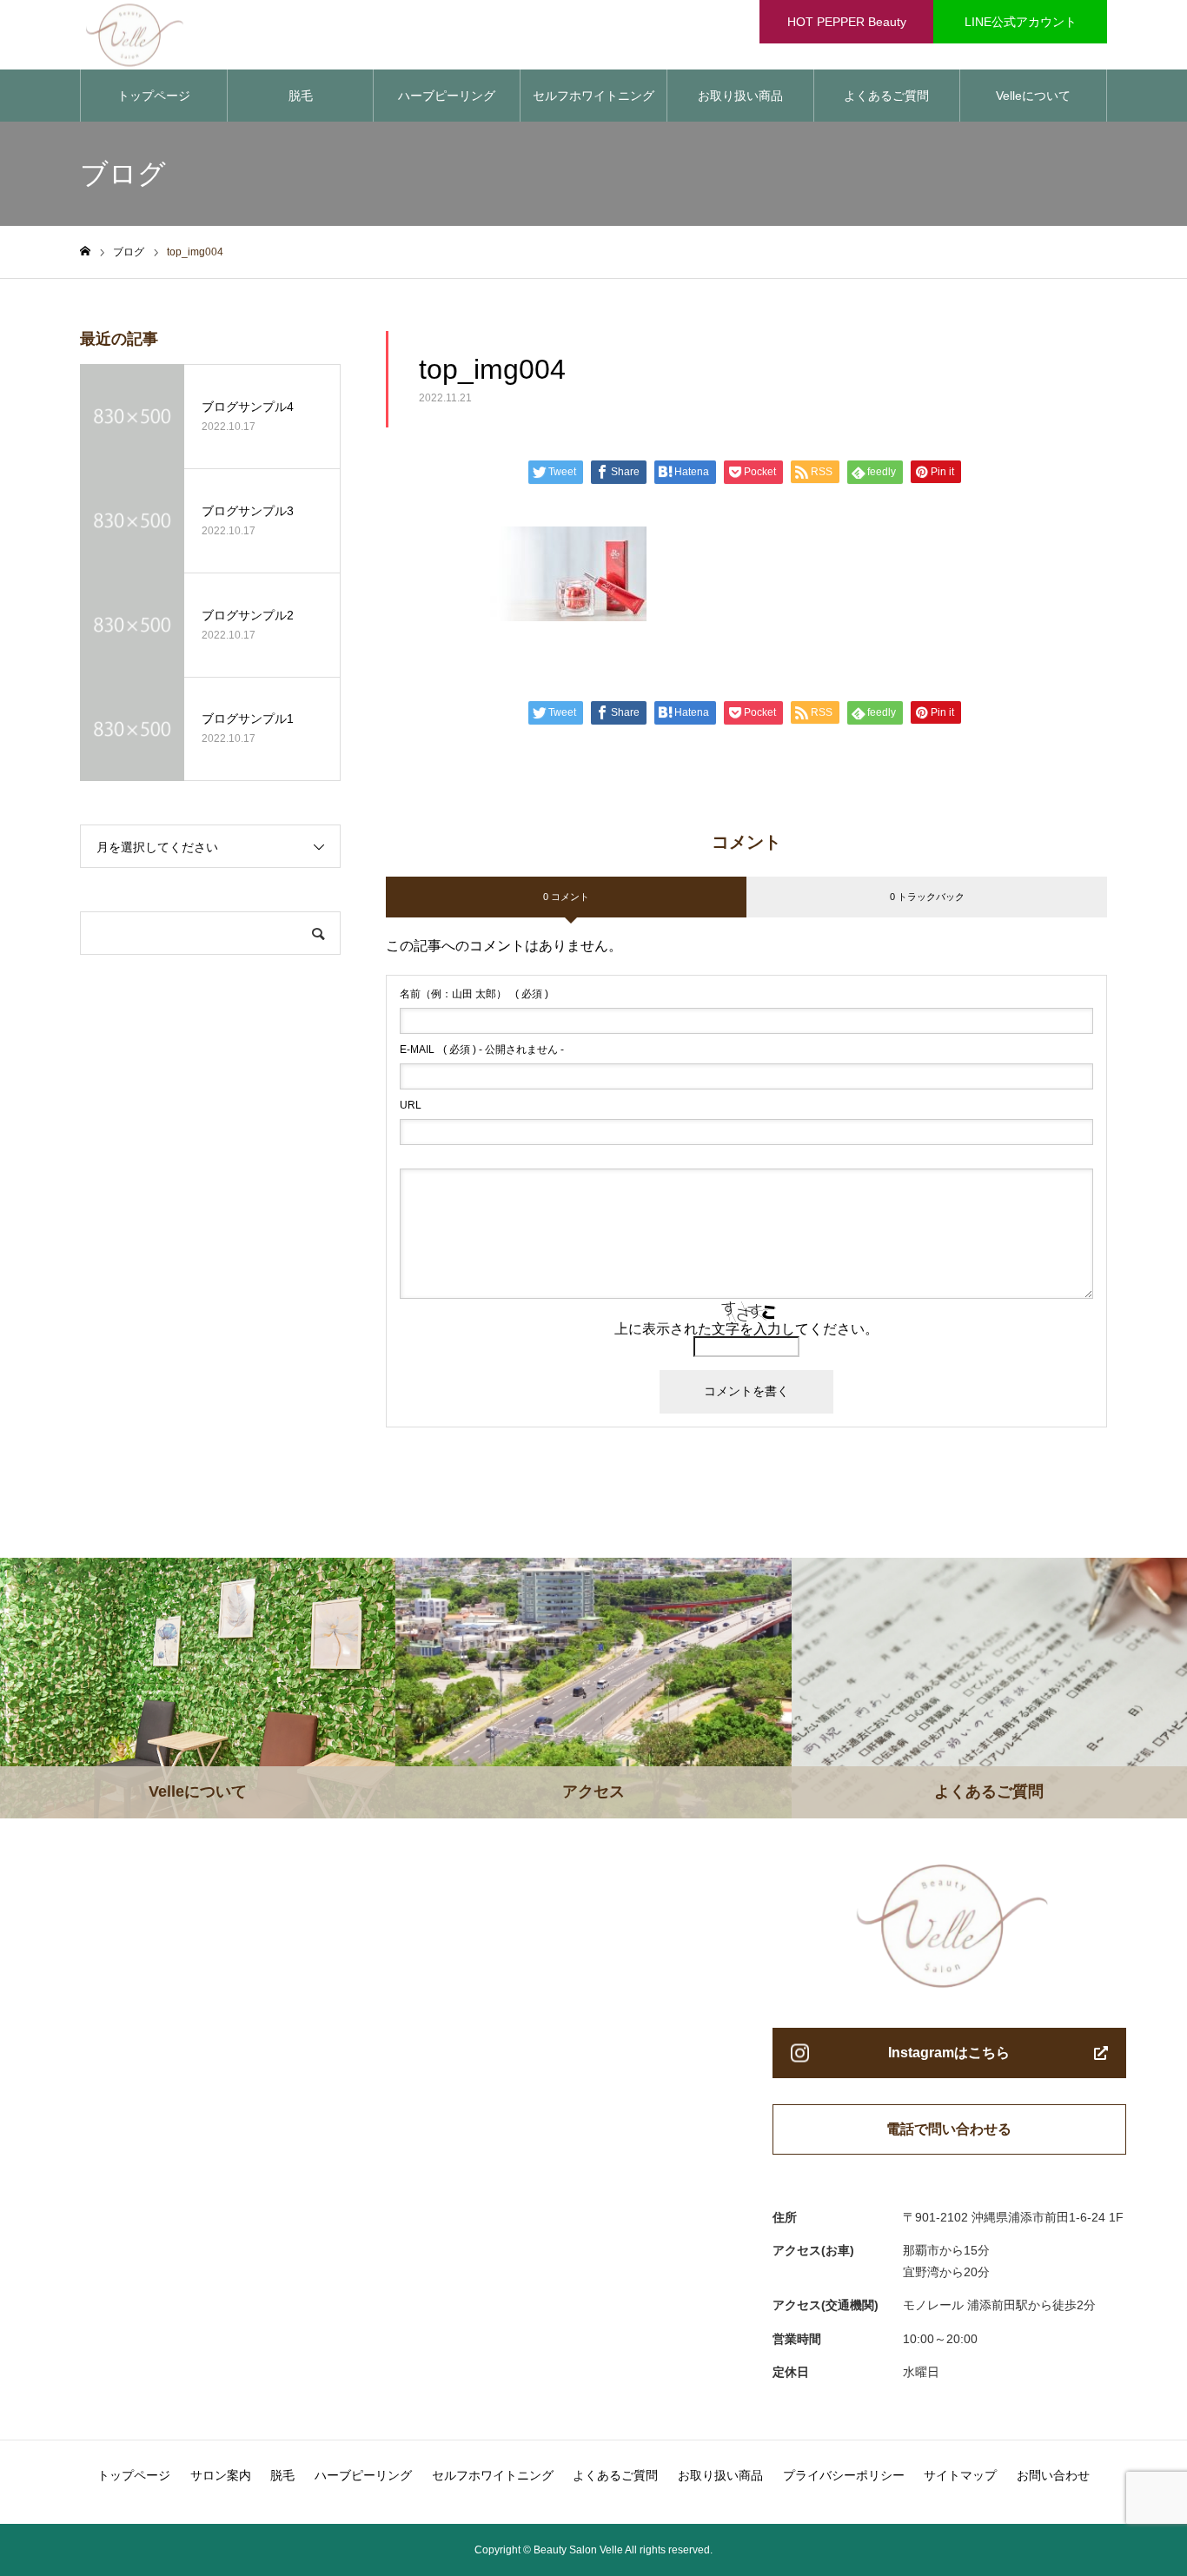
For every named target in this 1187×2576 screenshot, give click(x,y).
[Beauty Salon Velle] (186, 35)
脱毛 (301, 96)
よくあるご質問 (886, 96)
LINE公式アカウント (1021, 22)
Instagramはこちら (949, 2053)
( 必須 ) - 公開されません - (482, 1050)
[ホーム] (85, 252)
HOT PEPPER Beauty (847, 22)
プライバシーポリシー (844, 2475)
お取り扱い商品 (740, 96)
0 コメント (566, 897)
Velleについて (1033, 96)
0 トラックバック (927, 897)
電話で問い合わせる (949, 2129)
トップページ (154, 96)
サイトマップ (960, 2475)
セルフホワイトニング (593, 96)
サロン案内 (221, 2475)
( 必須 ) (474, 994)
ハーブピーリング (447, 96)
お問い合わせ (1053, 2475)
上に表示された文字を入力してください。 (746, 1329)
